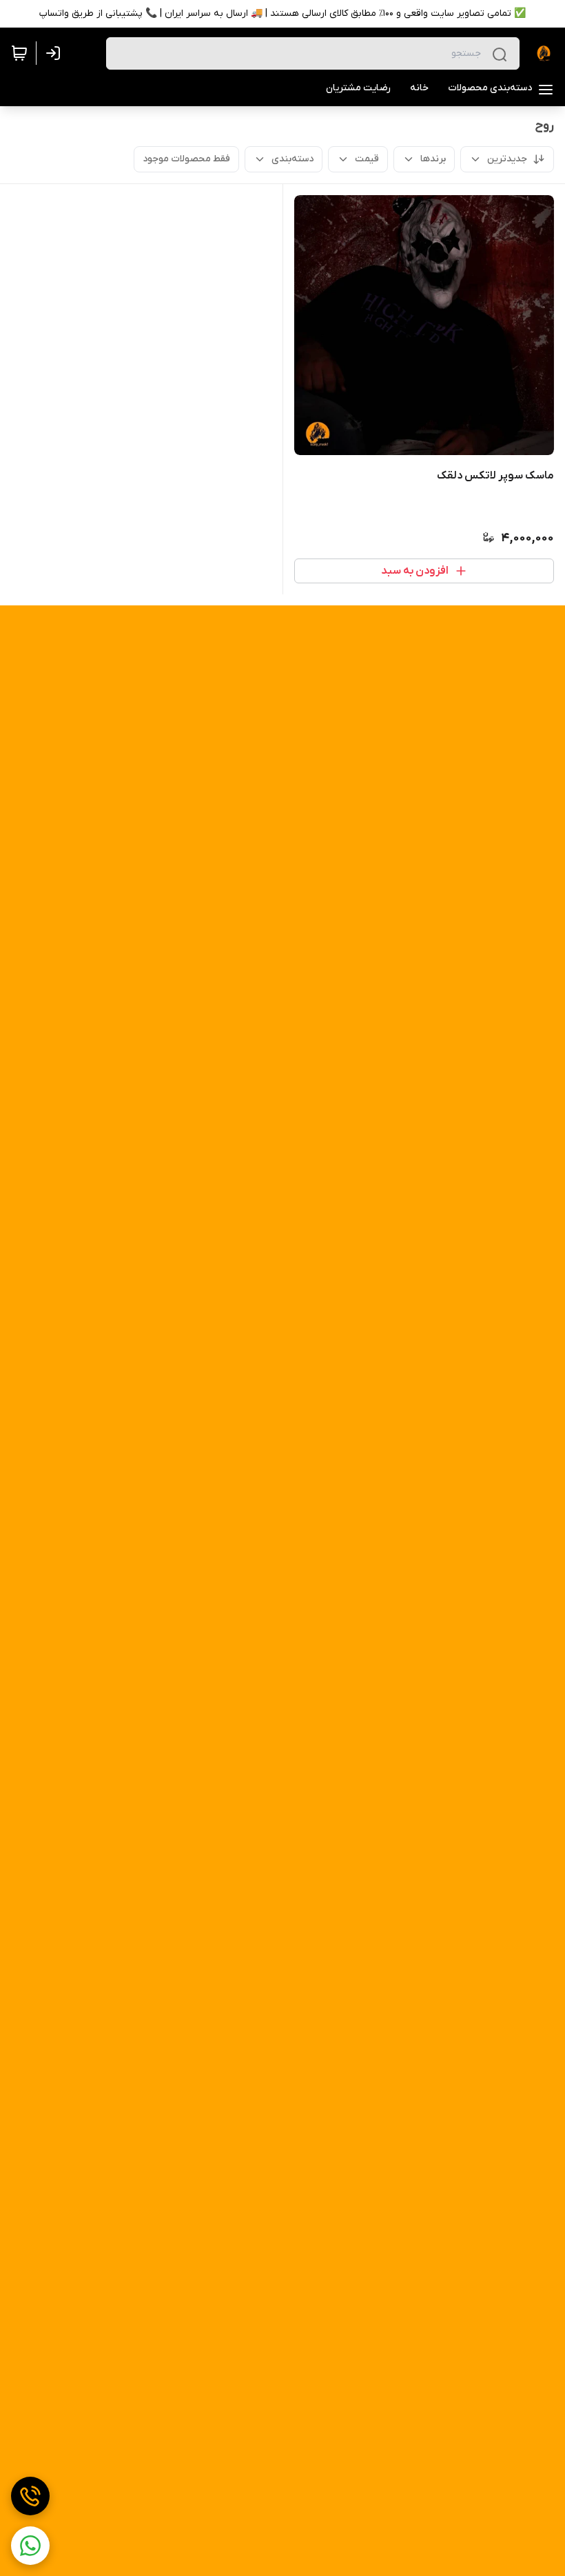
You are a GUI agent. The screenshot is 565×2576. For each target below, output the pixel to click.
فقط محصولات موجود (186, 159)
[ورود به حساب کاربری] (56, 53)
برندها (433, 159)
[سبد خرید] (19, 53)
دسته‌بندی (292, 159)
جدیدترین (507, 159)
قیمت (367, 159)
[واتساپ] (30, 2546)
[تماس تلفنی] (30, 2496)
